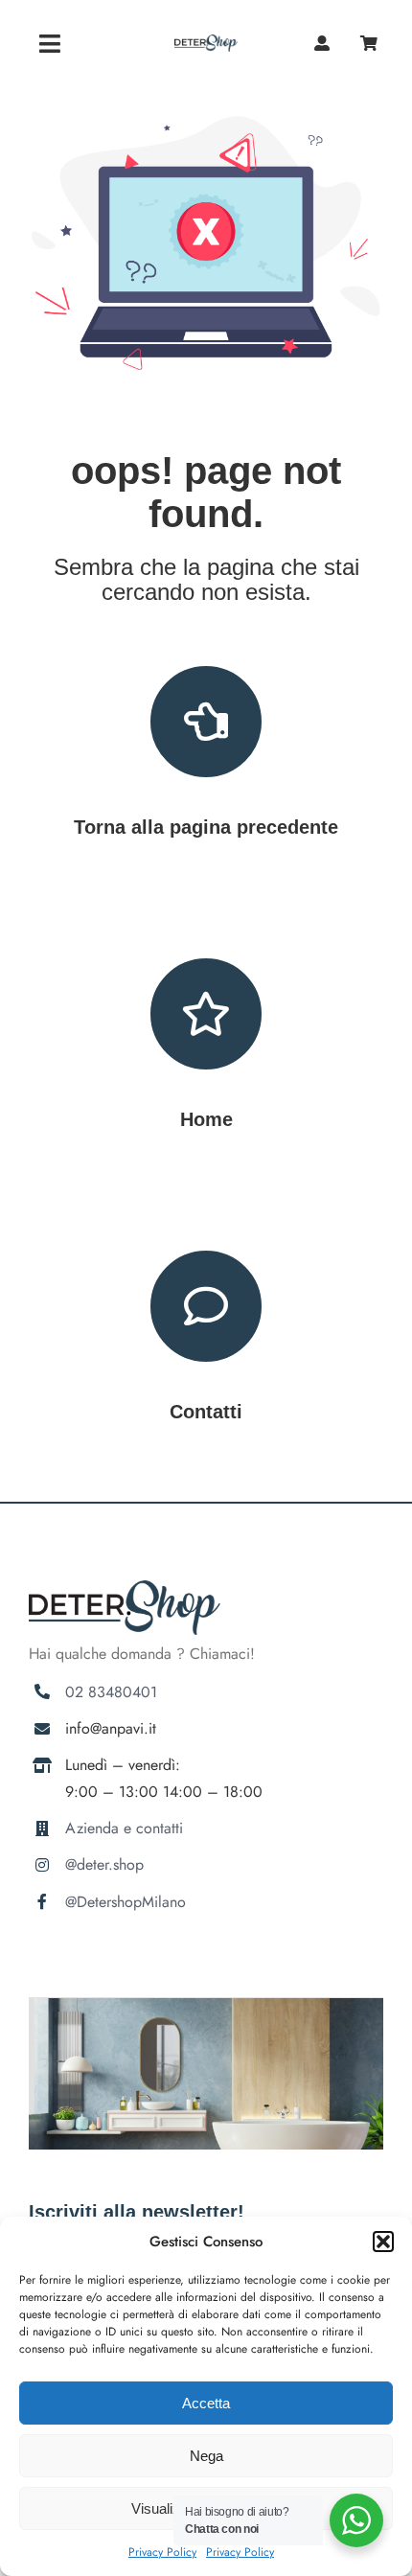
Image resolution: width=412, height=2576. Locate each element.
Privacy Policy (162, 2552)
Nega (206, 2456)
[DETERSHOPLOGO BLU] (206, 42)
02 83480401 (111, 1692)
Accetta (206, 2403)
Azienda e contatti (124, 1828)
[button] (383, 2242)
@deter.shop (104, 1864)
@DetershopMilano (126, 1902)
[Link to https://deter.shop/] (206, 1014)
